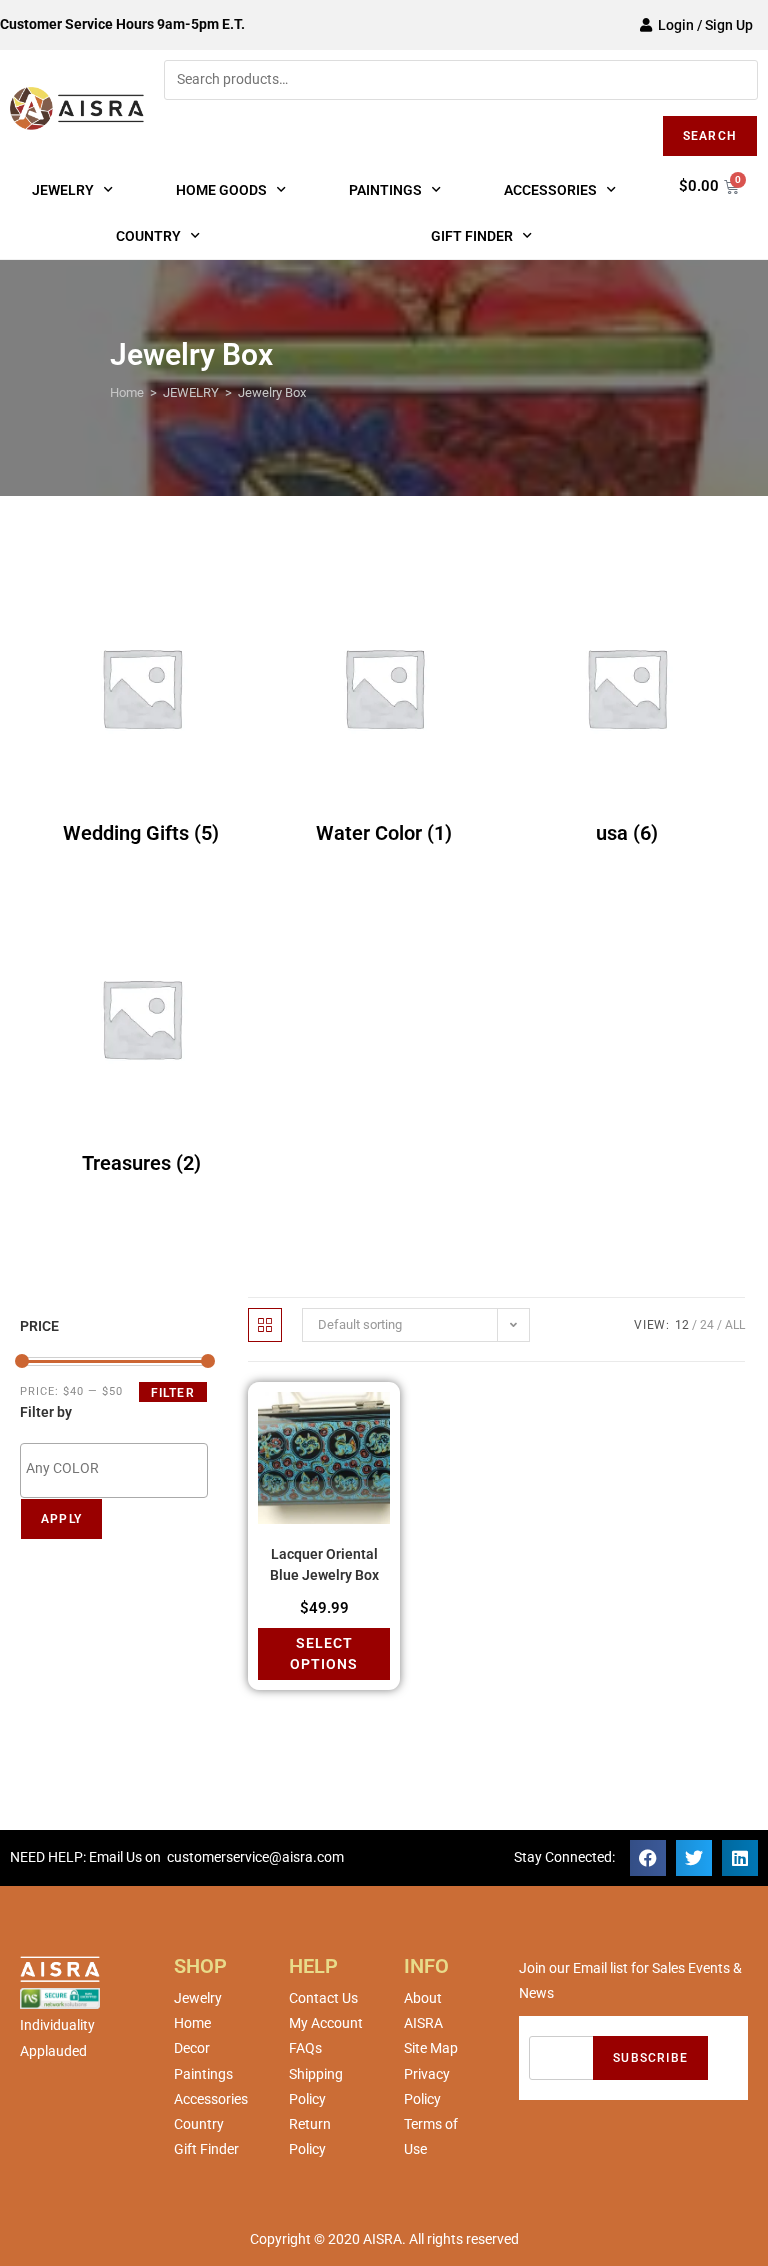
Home (127, 392)
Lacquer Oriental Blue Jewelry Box (324, 1564)
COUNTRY (148, 236)
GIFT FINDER (472, 236)
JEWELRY (63, 190)
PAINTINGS (385, 190)
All (735, 1325)
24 (707, 1325)
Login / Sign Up (702, 25)
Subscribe (650, 2058)
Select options (324, 1653)
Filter (173, 1393)
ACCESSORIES (550, 190)
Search (710, 136)
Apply (61, 1519)
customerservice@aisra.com (255, 1857)
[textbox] (119, 1469)
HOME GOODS (221, 190)
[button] (648, 1858)
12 (682, 1325)
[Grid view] (265, 1325)
